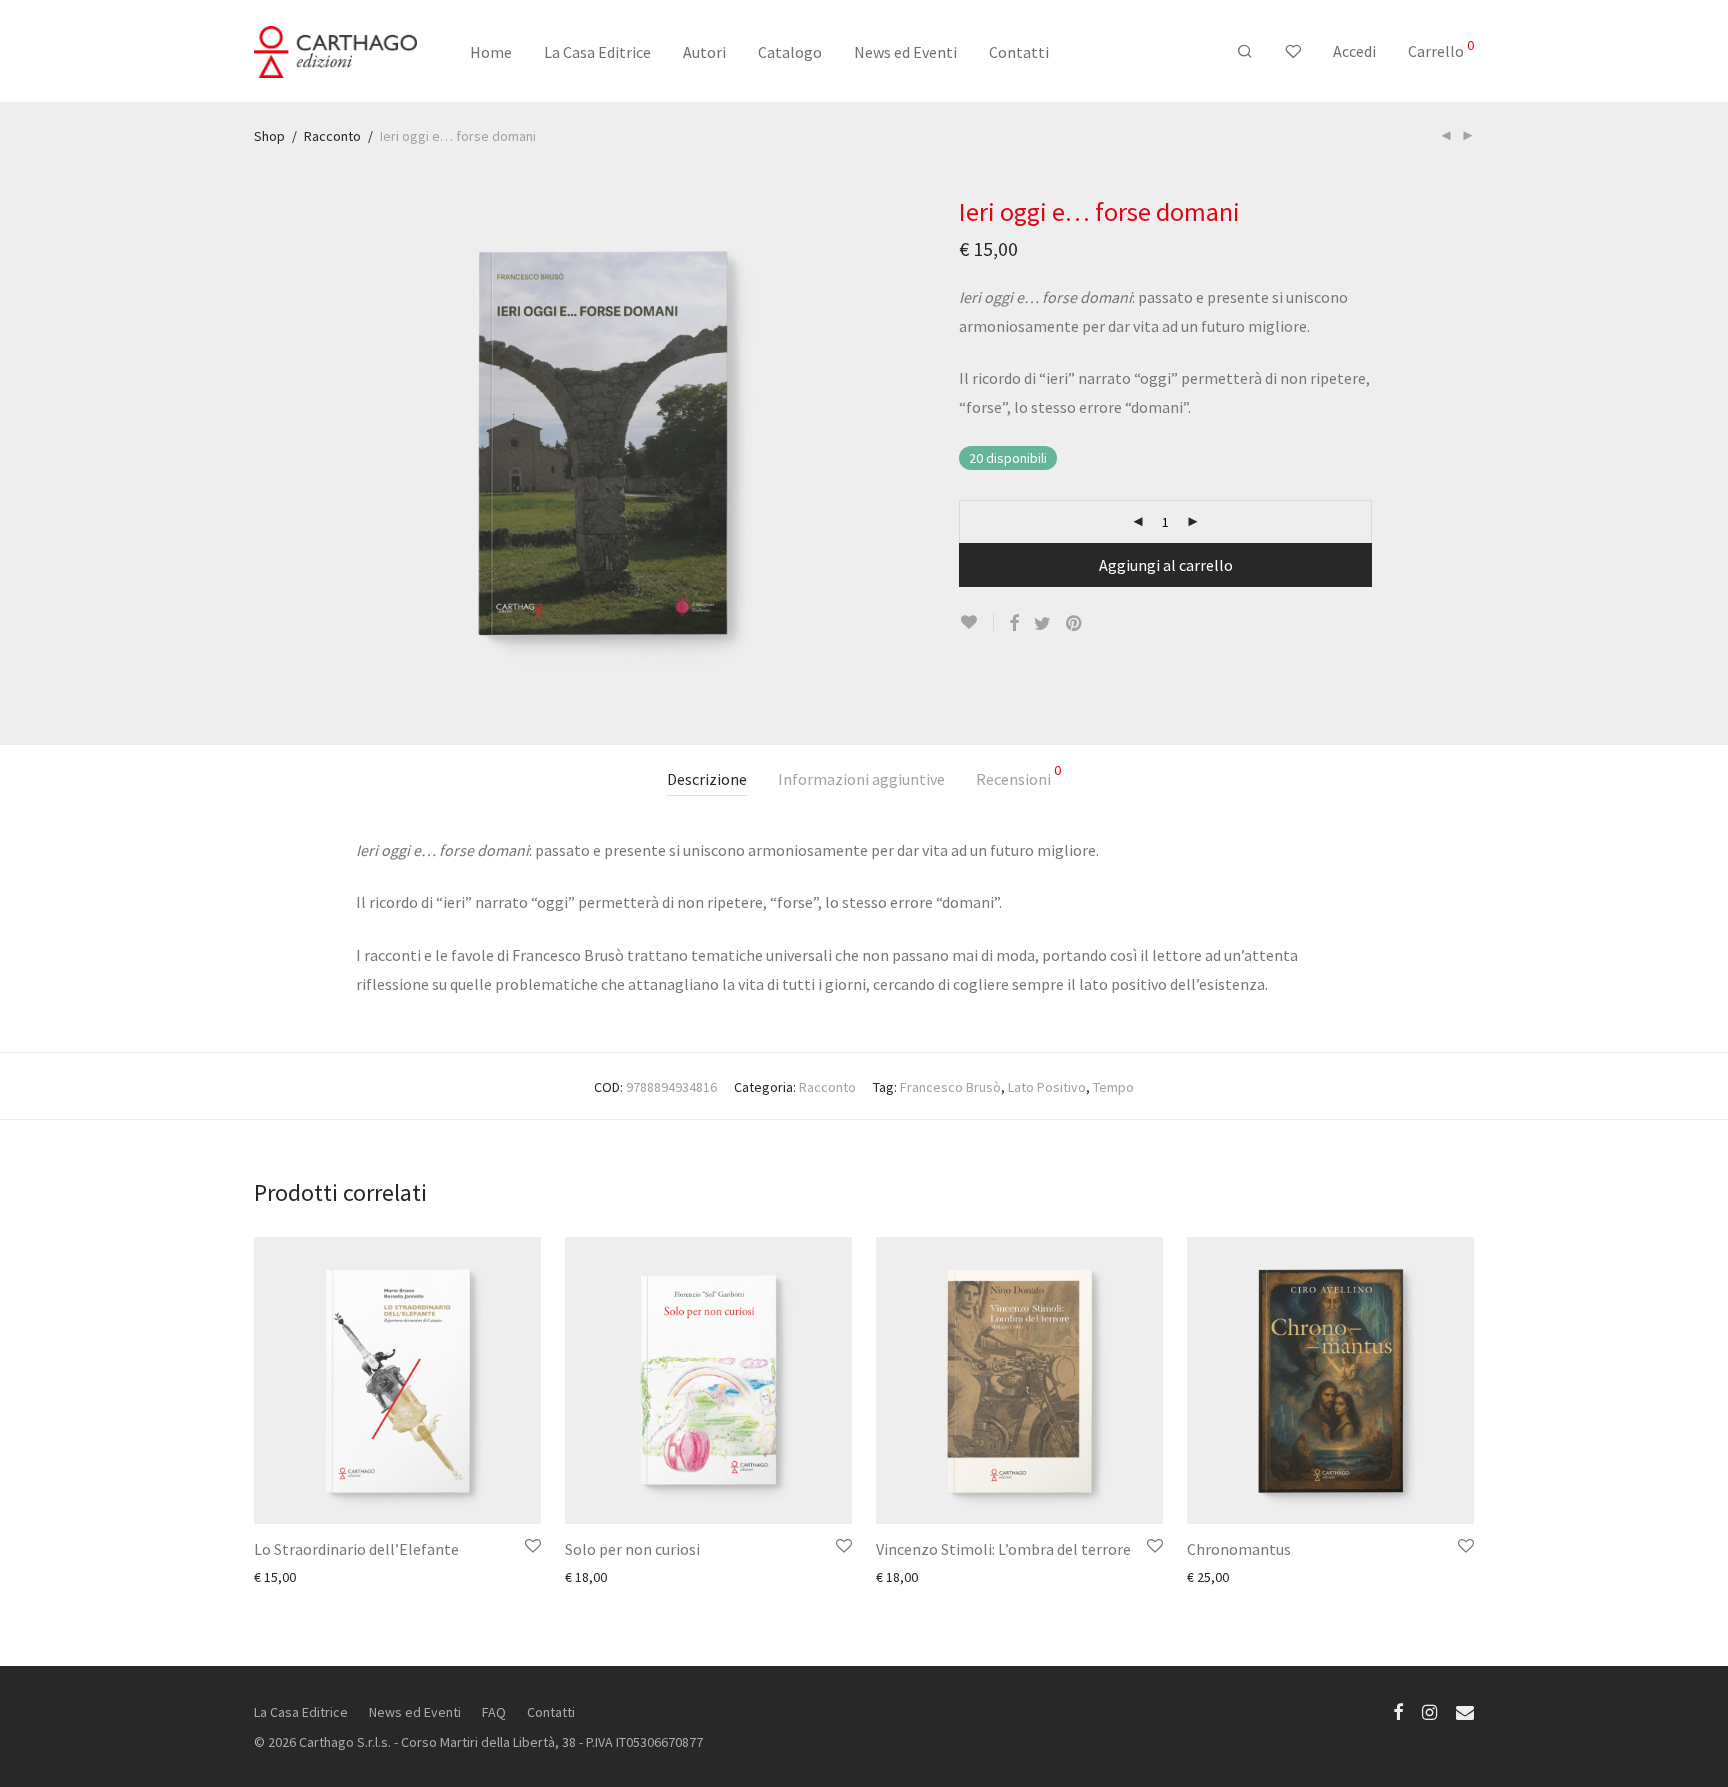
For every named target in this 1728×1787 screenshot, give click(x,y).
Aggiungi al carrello (1166, 565)
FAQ (494, 1712)
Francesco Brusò (950, 1087)
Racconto (332, 136)
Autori (704, 52)
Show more (278, 1576)
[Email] (1465, 1711)
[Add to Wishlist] (976, 622)
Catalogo (790, 52)
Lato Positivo (1047, 1087)
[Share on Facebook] (1014, 624)
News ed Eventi (905, 52)
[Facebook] (1398, 1711)
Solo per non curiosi (632, 1549)
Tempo (1113, 1087)
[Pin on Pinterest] (1075, 624)
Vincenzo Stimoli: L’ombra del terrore (1003, 1549)
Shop (269, 136)
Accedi (1354, 51)
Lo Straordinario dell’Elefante (356, 1549)
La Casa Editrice (597, 52)
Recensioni (1018, 776)
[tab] (707, 779)
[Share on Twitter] (1042, 624)
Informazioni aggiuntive (861, 779)
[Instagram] (1429, 1711)
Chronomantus (1239, 1549)
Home (491, 52)
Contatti (1019, 52)
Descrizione (707, 779)
